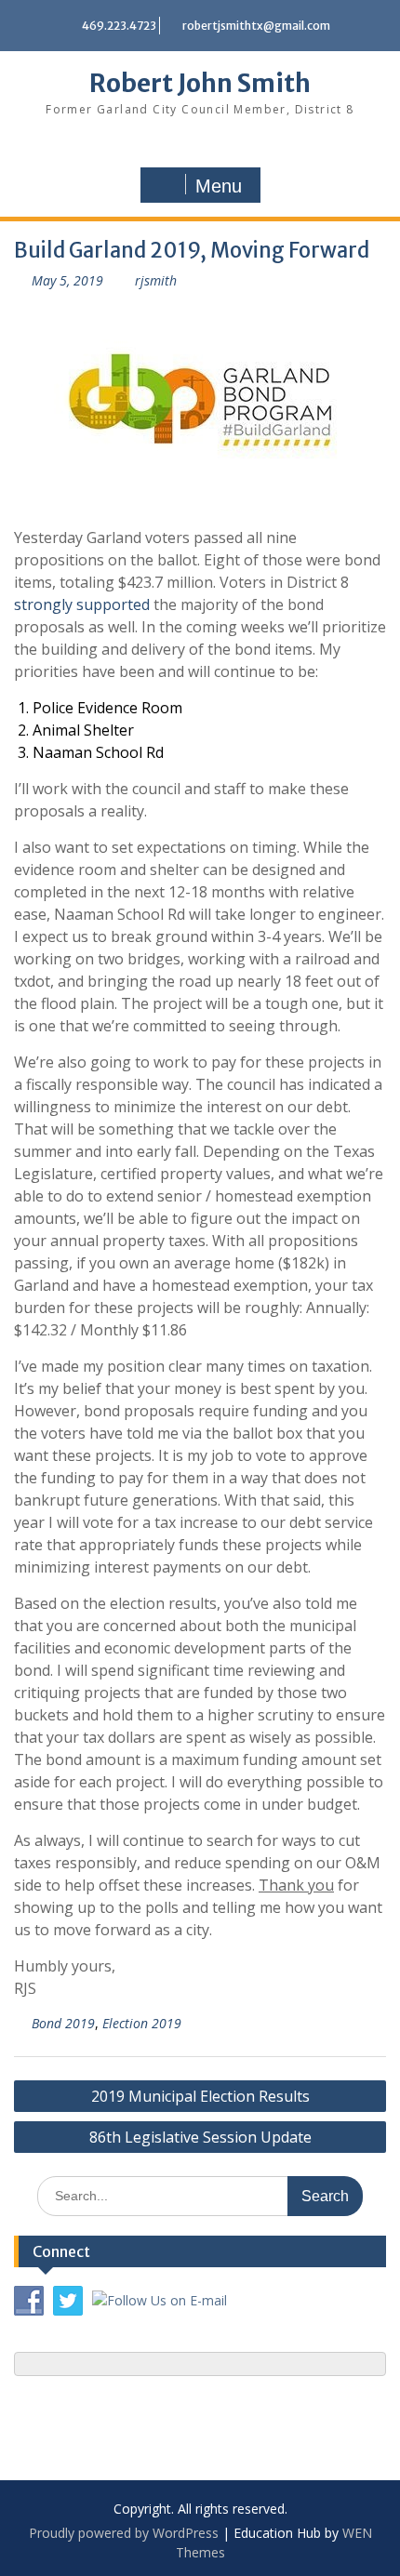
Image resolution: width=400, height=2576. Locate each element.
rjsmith (156, 280)
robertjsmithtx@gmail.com (256, 26)
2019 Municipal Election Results (200, 2096)
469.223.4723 (119, 26)
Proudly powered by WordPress (124, 2533)
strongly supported (82, 604)
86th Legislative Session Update (200, 2137)
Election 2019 (142, 2023)
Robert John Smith (200, 83)
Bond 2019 (63, 2023)
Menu (219, 186)
